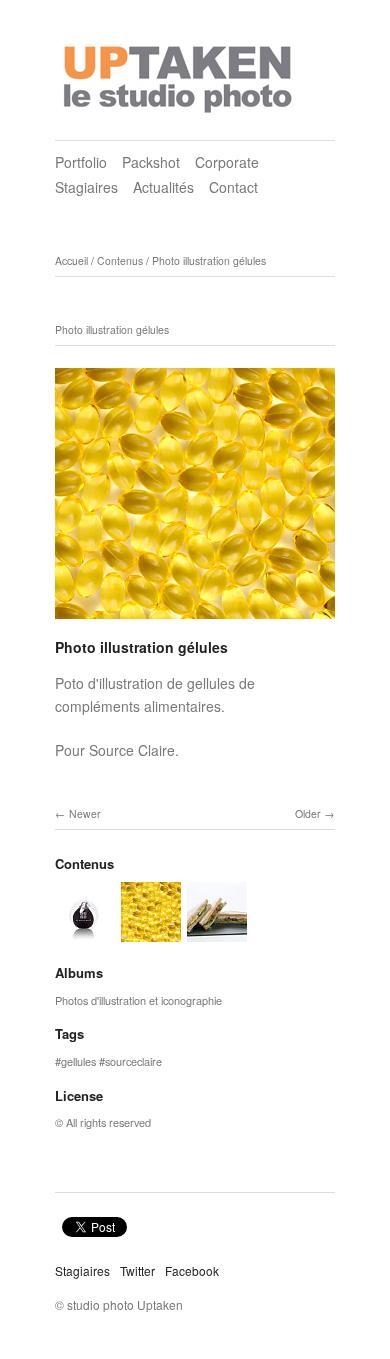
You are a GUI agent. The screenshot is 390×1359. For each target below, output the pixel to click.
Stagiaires (86, 187)
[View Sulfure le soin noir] (85, 933)
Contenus (120, 260)
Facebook (192, 1270)
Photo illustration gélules (209, 260)
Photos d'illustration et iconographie (138, 1000)
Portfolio (81, 162)
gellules (78, 1061)
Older (308, 813)
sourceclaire (133, 1061)
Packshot (151, 162)
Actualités (163, 187)
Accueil (71, 260)
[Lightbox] (195, 622)
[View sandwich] (217, 933)
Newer (85, 813)
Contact (233, 187)
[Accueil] (180, 73)
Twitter (137, 1270)
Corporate (227, 162)
